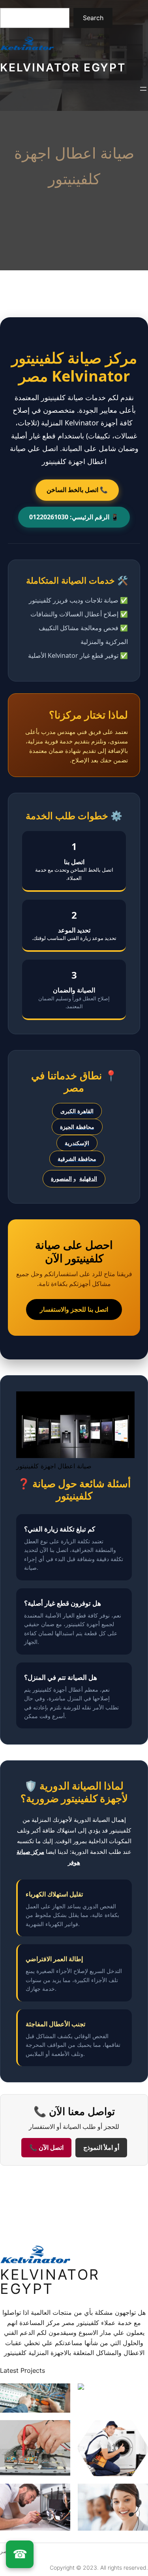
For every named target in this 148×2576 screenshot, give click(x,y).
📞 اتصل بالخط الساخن (77, 490)
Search (93, 18)
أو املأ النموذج (101, 2148)
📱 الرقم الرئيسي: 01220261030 (74, 517)
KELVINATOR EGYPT (63, 67)
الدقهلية (88, 1178)
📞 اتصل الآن (46, 2148)
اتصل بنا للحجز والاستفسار (74, 1309)
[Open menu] (143, 89)
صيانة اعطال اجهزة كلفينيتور (74, 166)
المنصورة (61, 1178)
